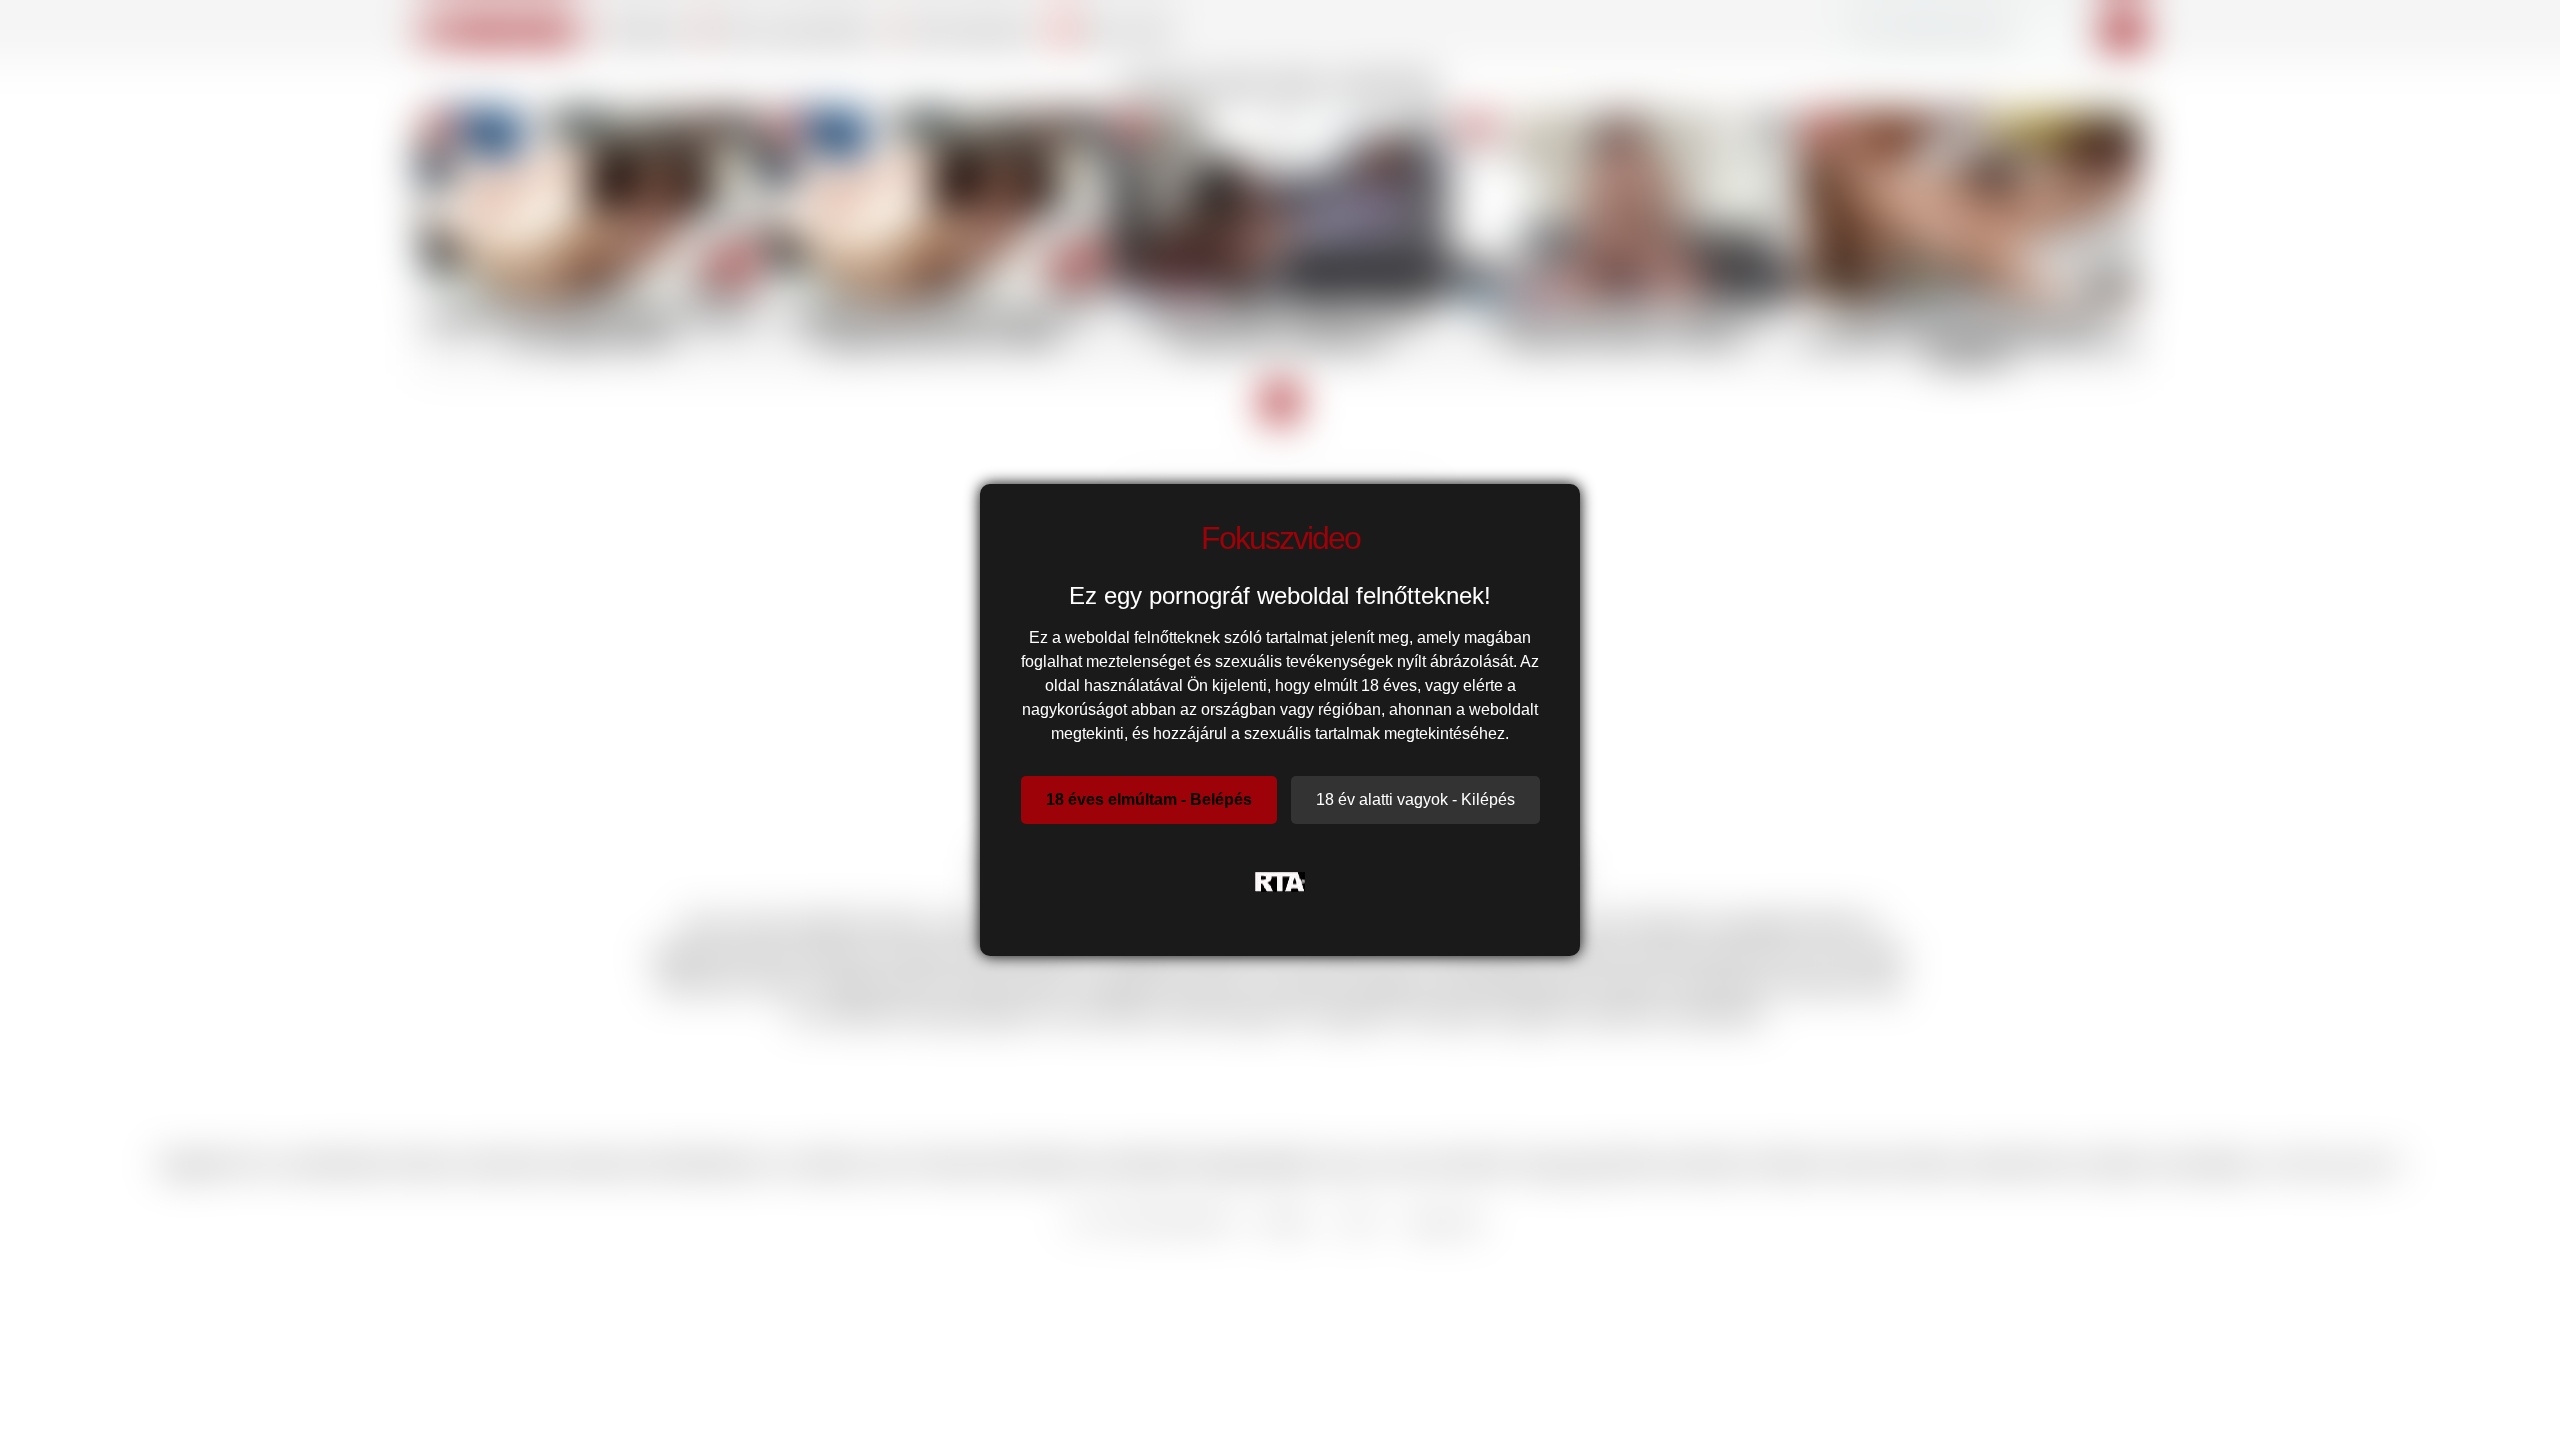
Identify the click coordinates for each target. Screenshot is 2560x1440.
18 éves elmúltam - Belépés (1149, 799)
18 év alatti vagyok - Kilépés (1415, 799)
